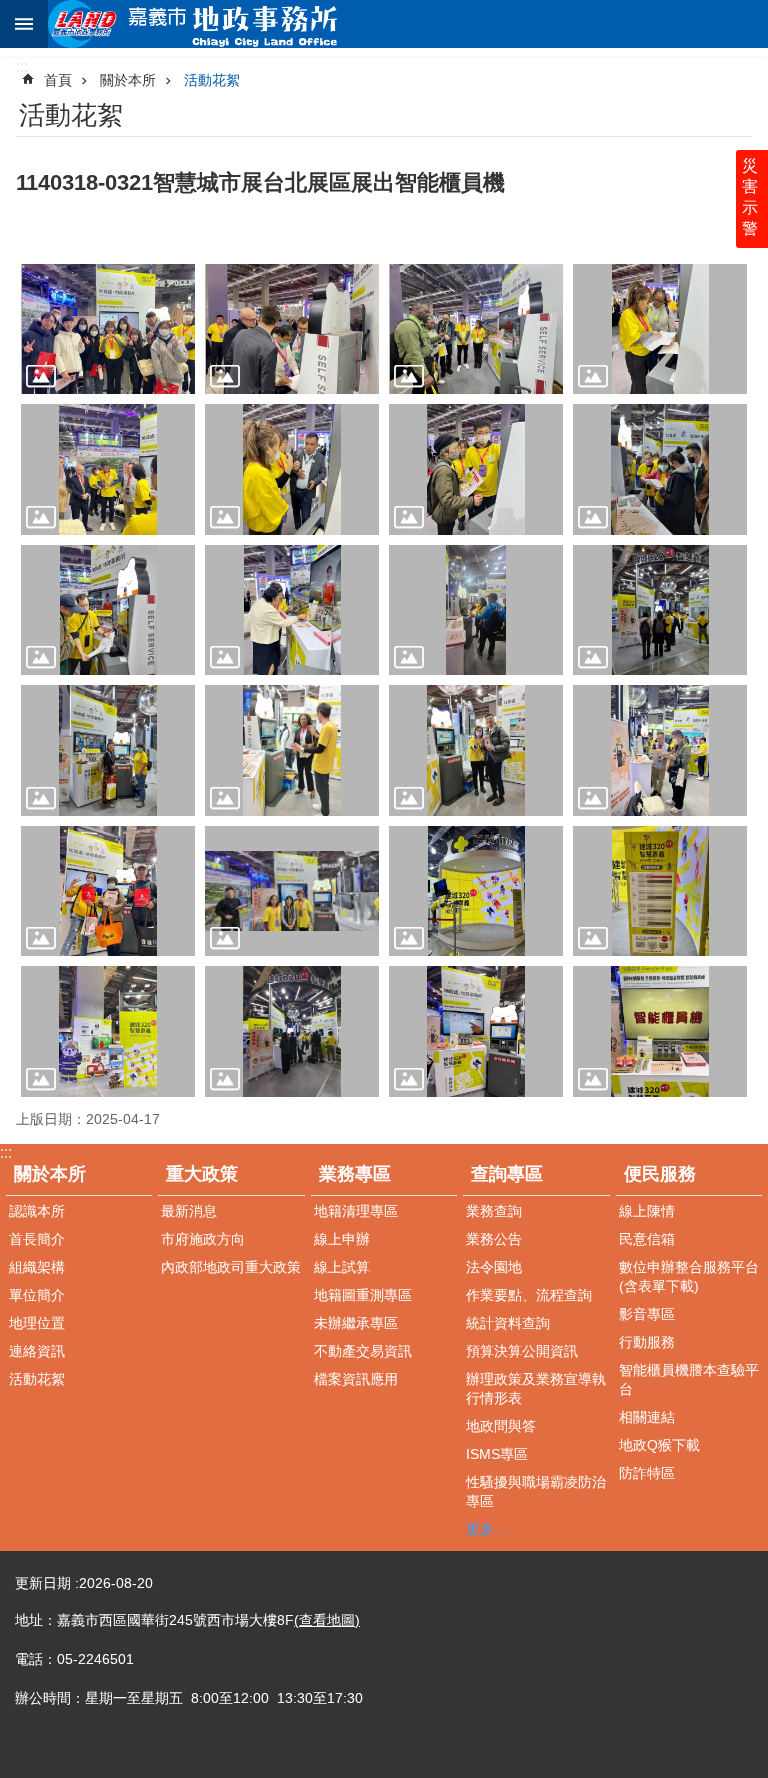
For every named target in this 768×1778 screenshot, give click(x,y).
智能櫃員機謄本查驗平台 (689, 1379)
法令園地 (494, 1267)
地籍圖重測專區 (363, 1295)
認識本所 (37, 1211)
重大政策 (202, 1174)
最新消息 (189, 1211)
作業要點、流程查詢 (529, 1295)
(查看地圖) (327, 1620)
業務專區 (355, 1174)
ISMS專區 (497, 1454)
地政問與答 (501, 1426)
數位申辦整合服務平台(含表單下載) (689, 1276)
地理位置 (37, 1323)
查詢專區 (507, 1174)
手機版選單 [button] (24, 24)
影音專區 (647, 1314)
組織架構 (37, 1267)
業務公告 (494, 1239)
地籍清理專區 (356, 1211)
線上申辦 (342, 1239)
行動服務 (647, 1342)
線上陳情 (647, 1211)
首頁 (58, 80)
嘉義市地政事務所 (408, 24)
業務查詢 (494, 1211)
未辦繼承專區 (356, 1323)
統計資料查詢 (508, 1323)
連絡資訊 (37, 1351)
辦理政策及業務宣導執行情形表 (536, 1388)
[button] (108, 329)
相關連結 (647, 1417)
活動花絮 (212, 80)
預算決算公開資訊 (522, 1351)
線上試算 (342, 1267)
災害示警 (750, 197)
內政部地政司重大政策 (231, 1267)
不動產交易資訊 (363, 1351)
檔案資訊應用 (356, 1379)
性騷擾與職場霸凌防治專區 (536, 1491)
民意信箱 (647, 1239)
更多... (486, 1529)
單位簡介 (37, 1295)
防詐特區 (647, 1473)
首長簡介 (37, 1239)
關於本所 (128, 80)
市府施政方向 (203, 1239)
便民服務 (660, 1174)
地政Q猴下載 (659, 1445)
